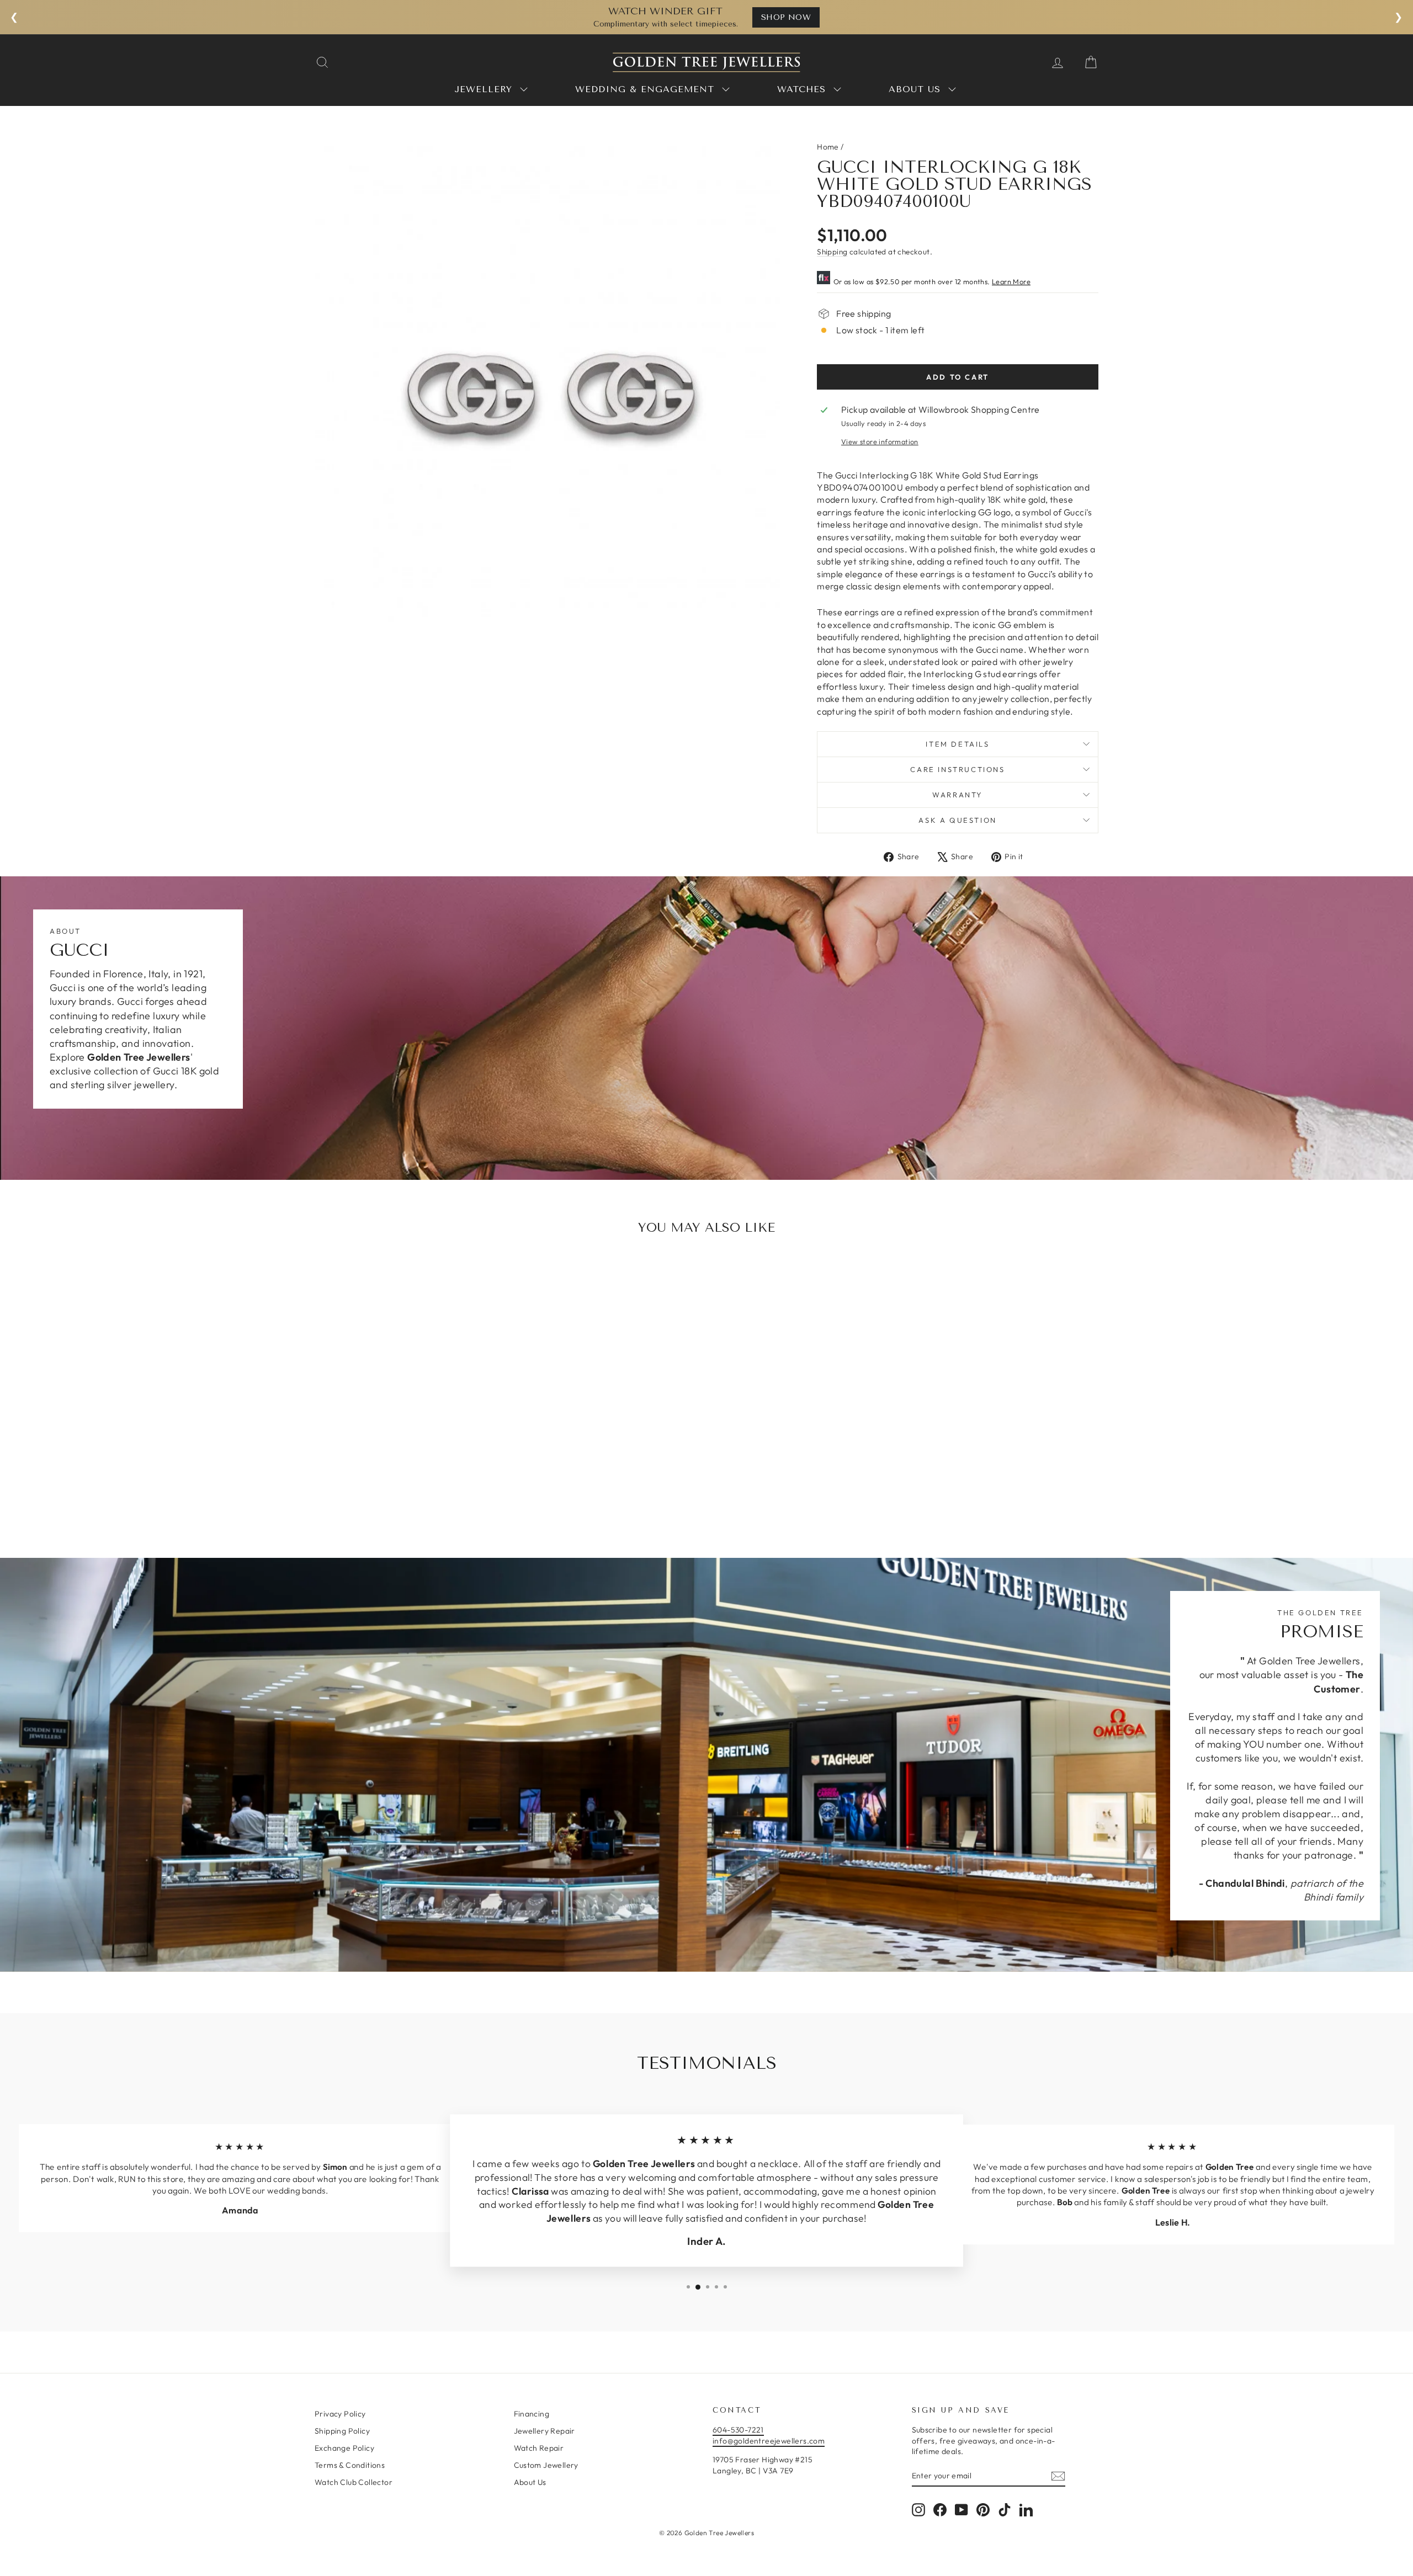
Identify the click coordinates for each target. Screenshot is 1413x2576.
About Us (530, 2482)
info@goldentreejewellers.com (769, 2441)
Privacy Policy (340, 2414)
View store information (880, 441)
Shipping (832, 252)
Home (828, 147)
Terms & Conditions (350, 2465)
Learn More (1011, 281)
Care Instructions (957, 769)
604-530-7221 (738, 2430)
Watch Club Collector (354, 2482)
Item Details (957, 744)
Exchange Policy (344, 2448)
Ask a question (957, 820)
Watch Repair (539, 2448)
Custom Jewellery (546, 2465)
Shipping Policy (342, 2431)
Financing (532, 2414)
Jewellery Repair (545, 2431)
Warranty (958, 795)
